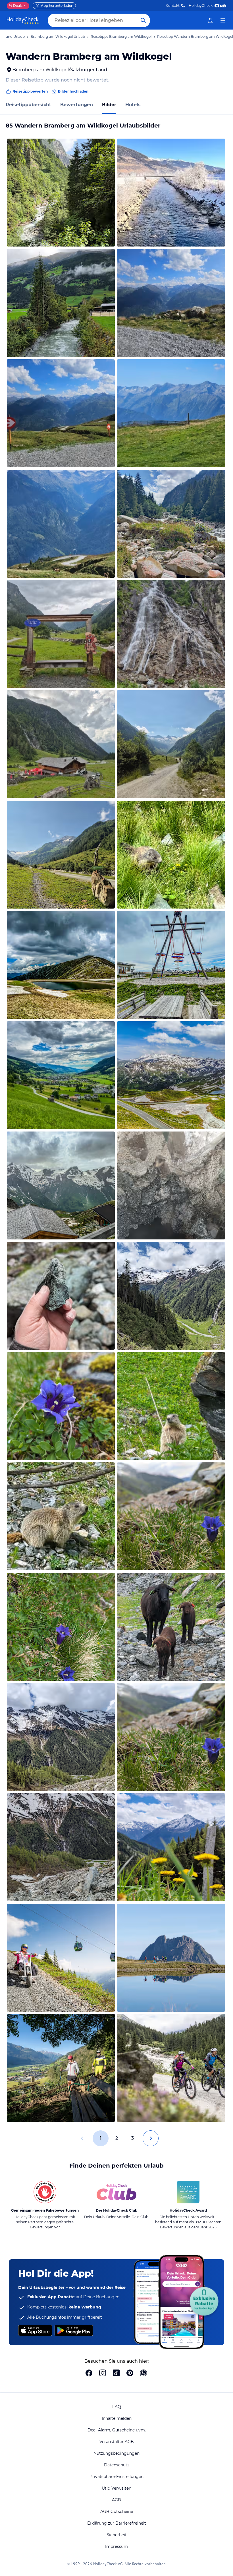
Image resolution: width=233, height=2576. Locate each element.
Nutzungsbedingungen (116, 2453)
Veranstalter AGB (117, 2442)
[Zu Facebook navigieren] (89, 2373)
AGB (116, 2500)
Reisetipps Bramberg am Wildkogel (121, 36)
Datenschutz (117, 2465)
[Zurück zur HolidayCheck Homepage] (23, 20)
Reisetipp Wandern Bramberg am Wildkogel (195, 36)
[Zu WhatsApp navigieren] (143, 2373)
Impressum (116, 2546)
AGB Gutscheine (117, 2512)
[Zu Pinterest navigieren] (130, 2373)
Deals (16, 6)
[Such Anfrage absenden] (143, 20)
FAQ (117, 2407)
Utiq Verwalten (116, 2488)
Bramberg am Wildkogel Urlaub (58, 36)
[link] (210, 20)
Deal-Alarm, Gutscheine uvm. (117, 2430)
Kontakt (173, 6)
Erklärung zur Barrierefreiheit (117, 2523)
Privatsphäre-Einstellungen (116, 2477)
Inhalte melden (117, 2418)
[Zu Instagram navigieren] (103, 2373)
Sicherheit (117, 2535)
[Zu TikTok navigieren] (116, 2373)
